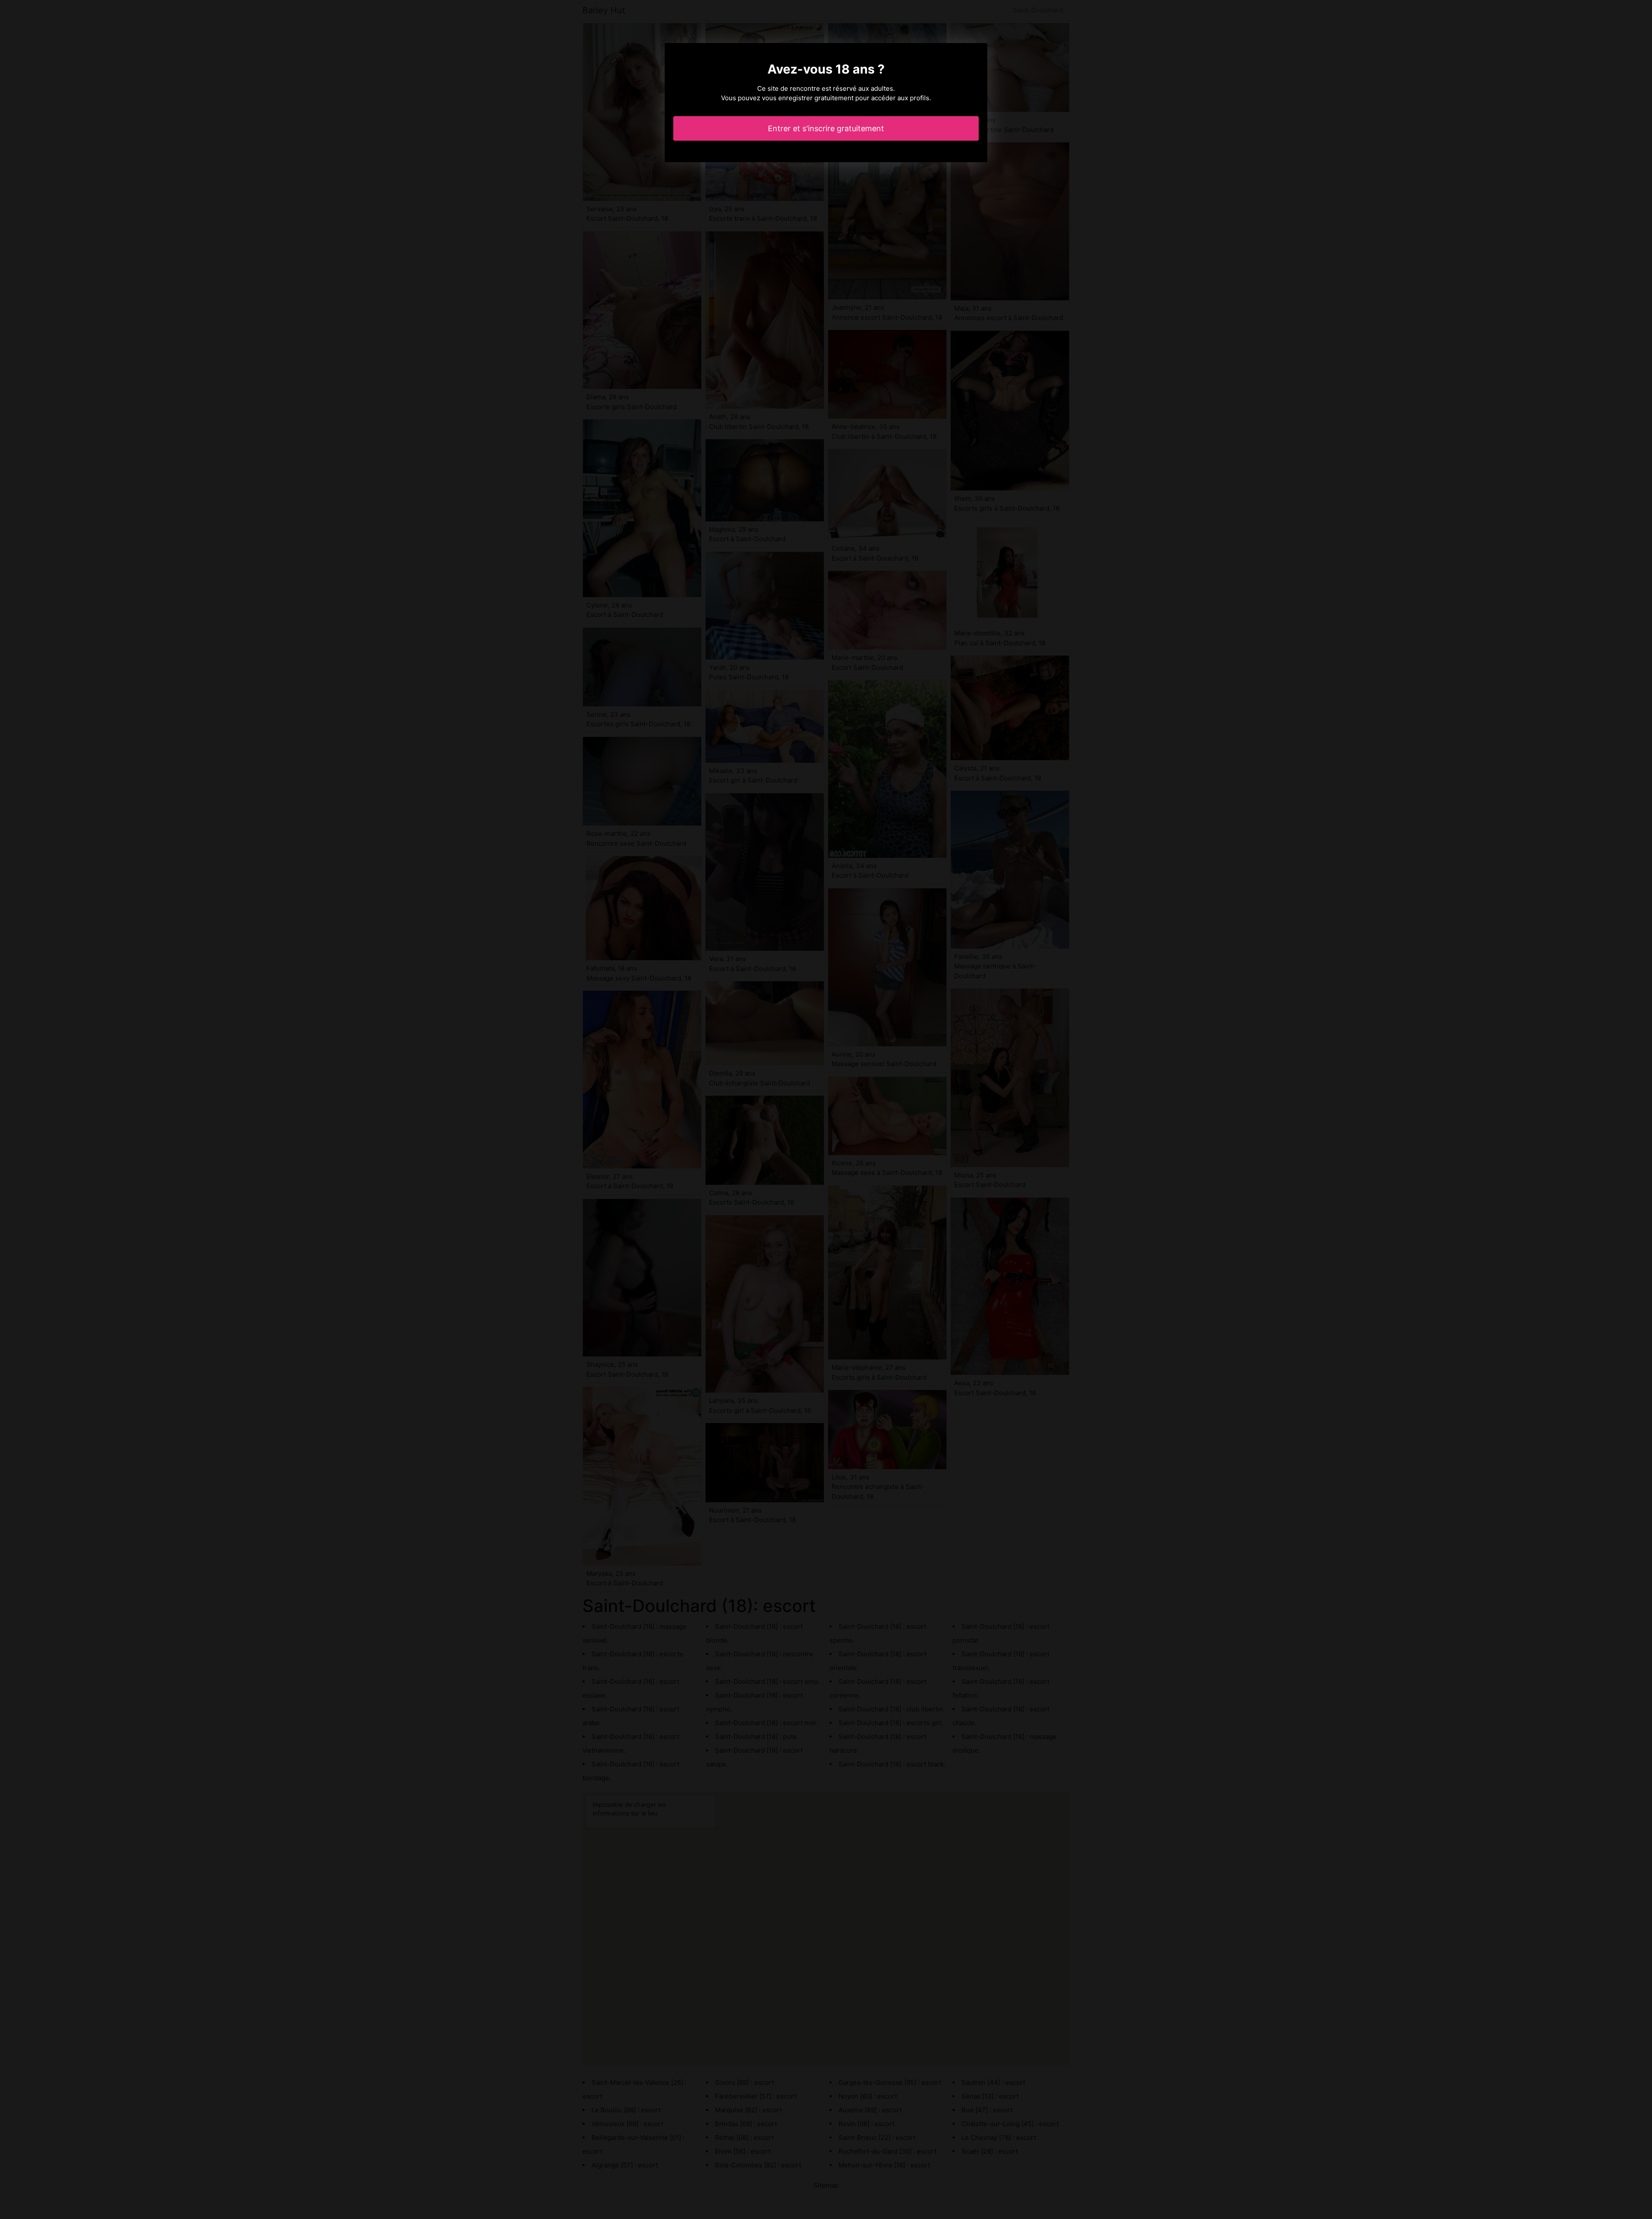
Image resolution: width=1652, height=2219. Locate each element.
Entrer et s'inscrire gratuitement (826, 128)
